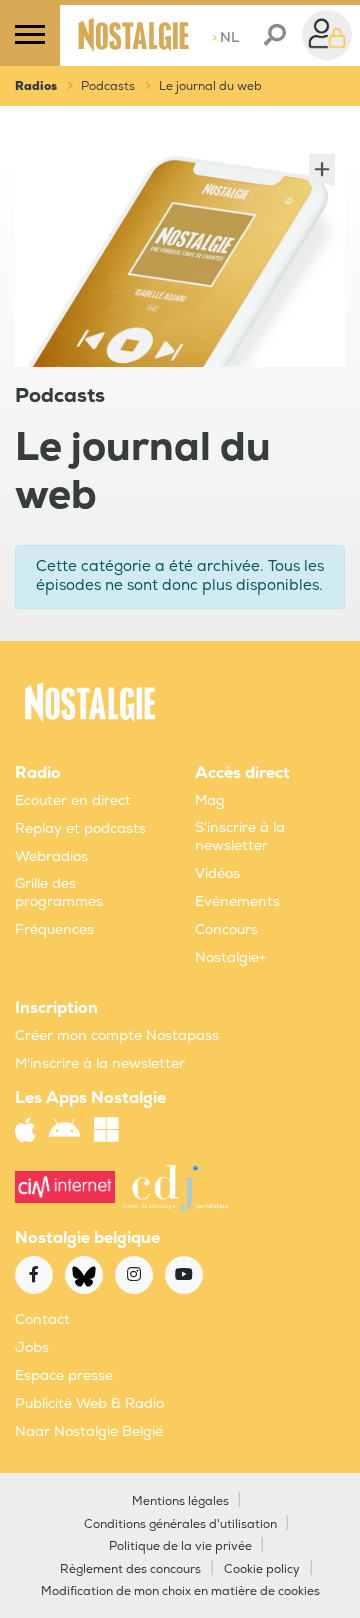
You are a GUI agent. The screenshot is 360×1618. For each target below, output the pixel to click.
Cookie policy (262, 1569)
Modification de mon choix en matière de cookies (180, 1591)
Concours (226, 929)
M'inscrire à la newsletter (100, 1063)
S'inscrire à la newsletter (240, 836)
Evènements (237, 901)
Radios (36, 86)
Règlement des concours (130, 1569)
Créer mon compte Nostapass (117, 1035)
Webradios (51, 856)
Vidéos (217, 873)
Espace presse (64, 1375)
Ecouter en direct (73, 800)
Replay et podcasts (80, 828)
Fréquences (54, 929)
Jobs (32, 1347)
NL (225, 37)
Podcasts (108, 86)
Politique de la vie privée (180, 1546)
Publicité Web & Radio (89, 1403)
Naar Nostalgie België (89, 1431)
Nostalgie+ (230, 957)
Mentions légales (180, 1501)
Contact (42, 1319)
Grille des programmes (59, 892)
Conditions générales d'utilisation (180, 1524)
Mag (210, 800)
